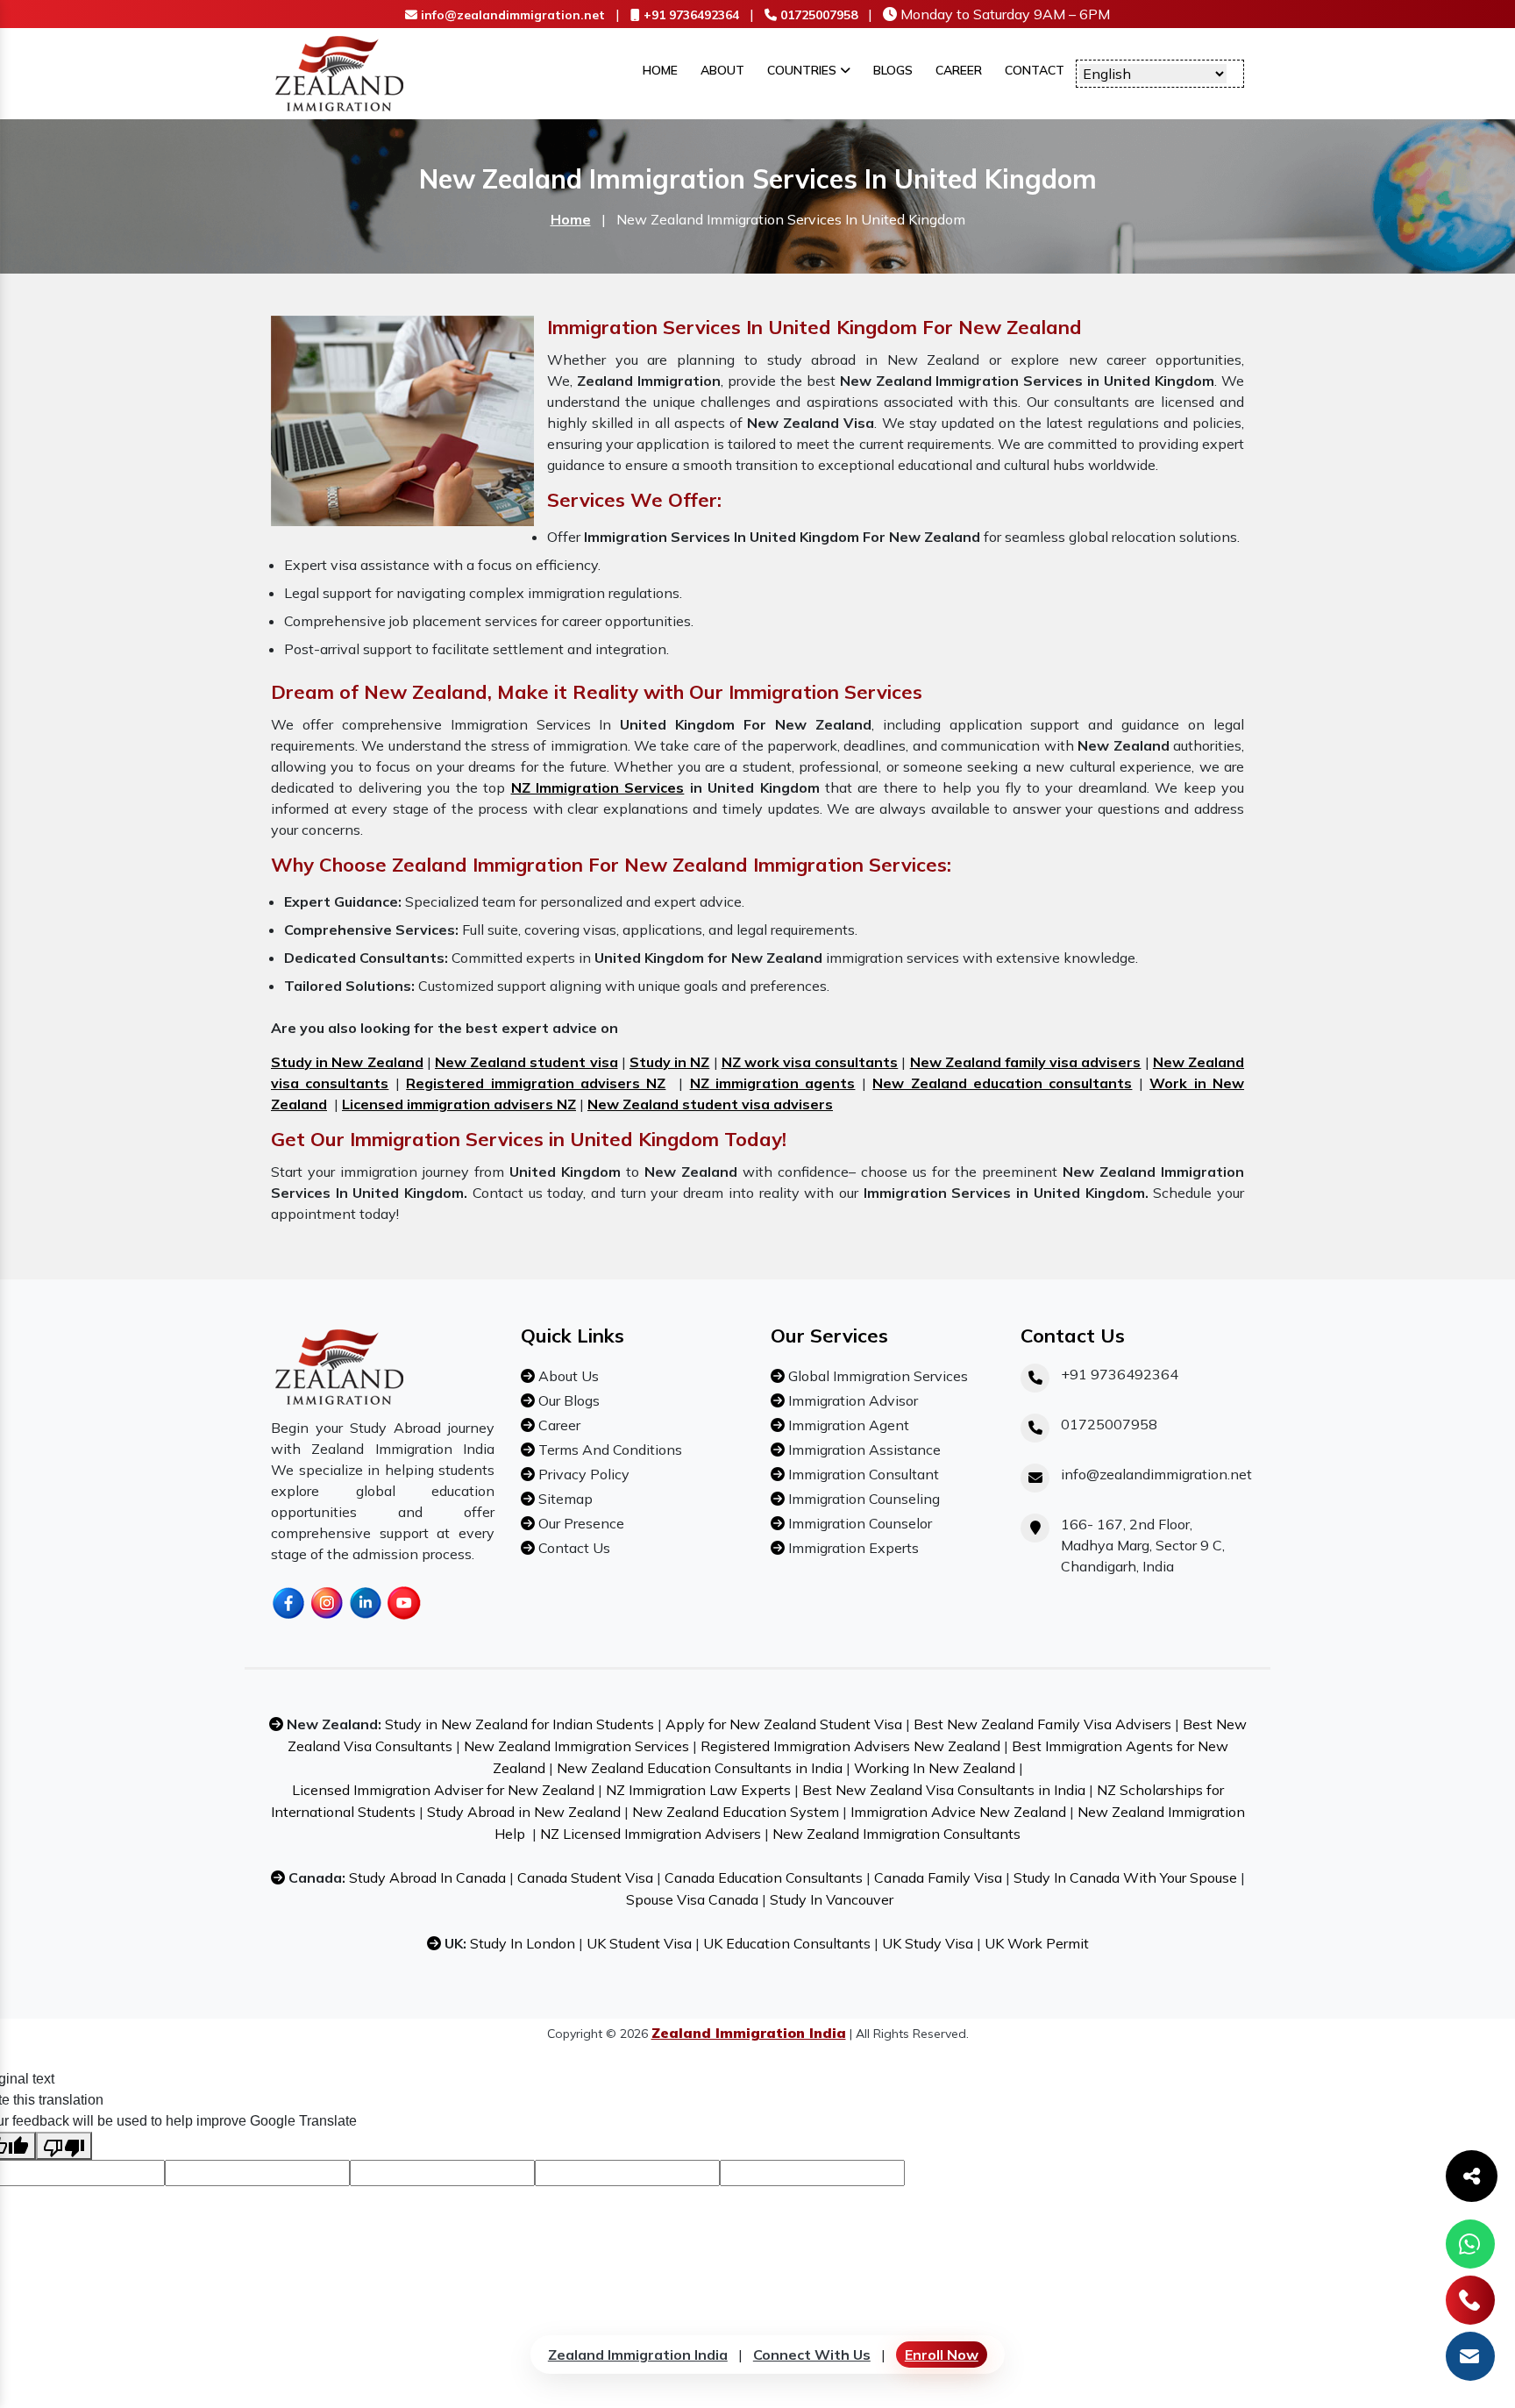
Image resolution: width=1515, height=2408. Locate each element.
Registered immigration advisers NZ (536, 1083)
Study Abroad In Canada (427, 1877)
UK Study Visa (928, 1943)
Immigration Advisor (851, 1400)
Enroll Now (942, 2355)
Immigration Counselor (858, 1523)
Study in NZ (669, 1062)
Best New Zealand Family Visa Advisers (1042, 1724)
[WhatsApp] (1470, 2244)
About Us (567, 1376)
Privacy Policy (582, 1474)
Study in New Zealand (347, 1062)
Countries (804, 70)
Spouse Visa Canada (692, 1899)
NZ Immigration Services (598, 787)
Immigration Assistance (863, 1450)
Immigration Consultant (862, 1474)
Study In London (523, 1943)
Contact (1035, 70)
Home (660, 70)
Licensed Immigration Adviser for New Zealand (443, 1790)
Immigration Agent (847, 1425)
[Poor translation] (64, 2146)
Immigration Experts (852, 1548)
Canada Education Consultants (764, 1877)
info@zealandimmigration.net (511, 15)
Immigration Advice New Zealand (958, 1812)
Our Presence (580, 1523)
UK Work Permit (1037, 1943)
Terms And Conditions (608, 1450)
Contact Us (573, 1548)
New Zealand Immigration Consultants (896, 1834)
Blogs (893, 70)
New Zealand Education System (736, 1812)
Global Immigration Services (876, 1376)
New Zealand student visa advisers (710, 1104)
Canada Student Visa (585, 1877)
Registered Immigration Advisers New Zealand (850, 1746)
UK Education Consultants (787, 1943)
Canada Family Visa (938, 1877)
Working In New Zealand (935, 1768)
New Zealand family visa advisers (1026, 1062)
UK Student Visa (639, 1943)
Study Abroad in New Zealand (524, 1812)
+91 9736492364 (690, 15)
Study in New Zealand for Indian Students (519, 1724)
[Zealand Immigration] (340, 72)
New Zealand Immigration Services (576, 1746)
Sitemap (564, 1499)
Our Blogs (567, 1400)
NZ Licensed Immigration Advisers (651, 1834)
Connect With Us (812, 2355)
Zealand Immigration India (638, 2355)
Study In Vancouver (832, 1899)
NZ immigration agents (773, 1083)
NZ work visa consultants (810, 1062)
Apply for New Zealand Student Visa (784, 1724)
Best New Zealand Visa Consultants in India (944, 1790)
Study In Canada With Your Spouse (1125, 1877)
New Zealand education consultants (1002, 1083)
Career (959, 70)
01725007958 (817, 15)
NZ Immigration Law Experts (698, 1790)
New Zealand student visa (526, 1062)
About (722, 70)
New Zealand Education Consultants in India (700, 1768)
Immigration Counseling (862, 1499)
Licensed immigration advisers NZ (459, 1104)
